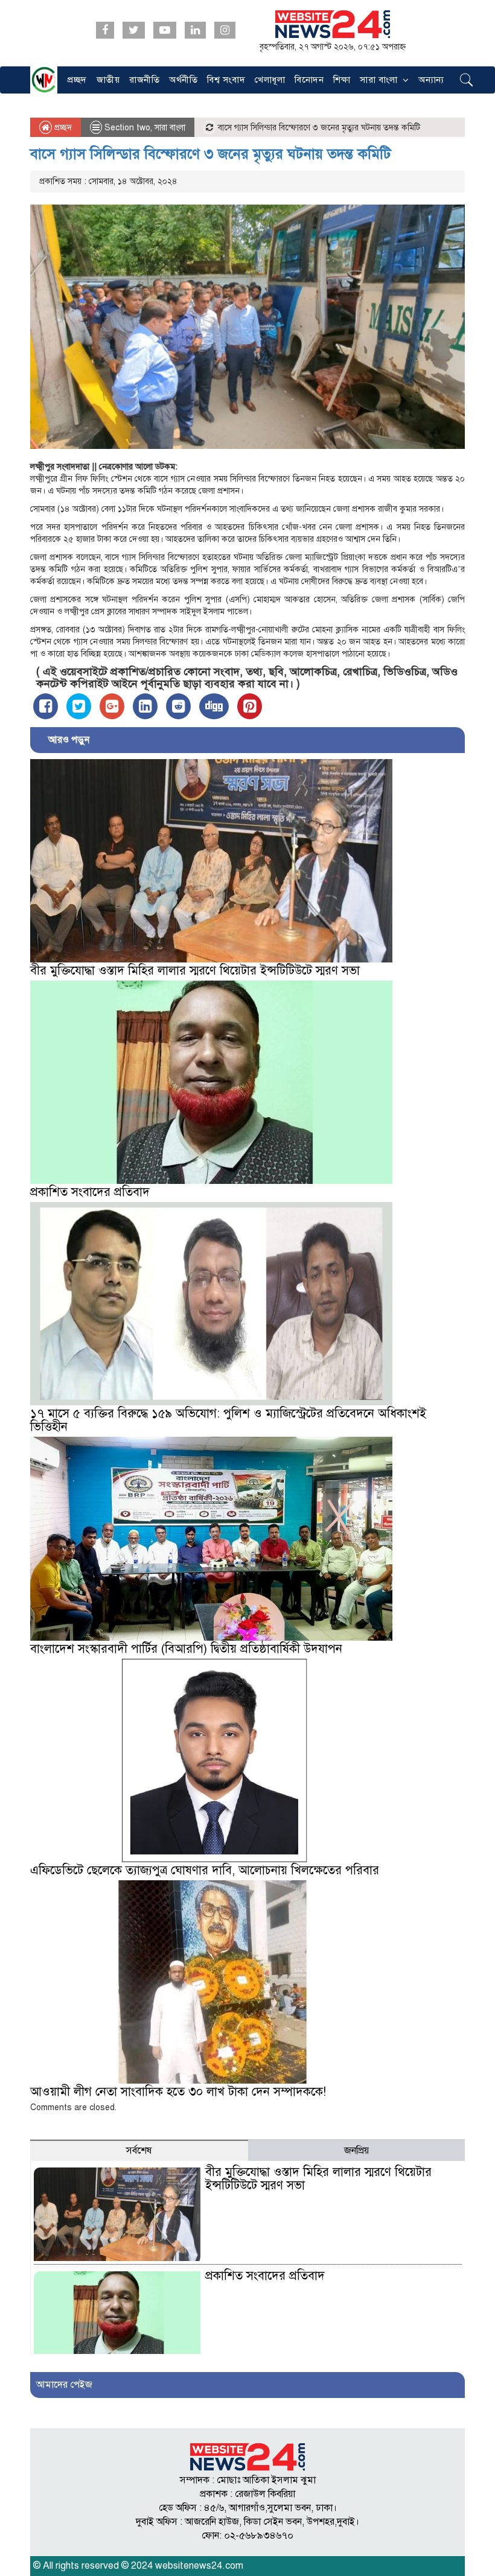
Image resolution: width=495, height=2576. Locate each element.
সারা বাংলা (379, 80)
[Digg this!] (214, 706)
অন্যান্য (431, 80)
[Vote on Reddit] (178, 706)
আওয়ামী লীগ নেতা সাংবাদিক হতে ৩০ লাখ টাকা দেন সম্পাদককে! (178, 2092)
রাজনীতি (144, 80)
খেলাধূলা (270, 80)
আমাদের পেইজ (64, 2385)
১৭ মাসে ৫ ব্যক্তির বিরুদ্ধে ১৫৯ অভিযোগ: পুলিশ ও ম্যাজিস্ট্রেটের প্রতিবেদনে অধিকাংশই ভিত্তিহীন (228, 1420)
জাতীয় (108, 80)
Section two (127, 128)
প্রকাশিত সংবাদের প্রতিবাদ (90, 1192)
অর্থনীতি (183, 80)
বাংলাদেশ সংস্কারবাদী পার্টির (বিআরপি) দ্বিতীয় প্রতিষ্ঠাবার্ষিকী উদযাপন (186, 1649)
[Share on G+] (112, 706)
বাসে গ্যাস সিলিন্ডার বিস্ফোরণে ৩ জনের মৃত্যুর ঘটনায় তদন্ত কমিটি (211, 154)
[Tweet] (79, 706)
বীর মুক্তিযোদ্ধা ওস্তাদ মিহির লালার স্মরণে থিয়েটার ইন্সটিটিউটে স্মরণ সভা (195, 971)
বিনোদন (309, 80)
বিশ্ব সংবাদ (226, 80)
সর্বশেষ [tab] (139, 2151)
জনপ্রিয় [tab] (356, 2151)
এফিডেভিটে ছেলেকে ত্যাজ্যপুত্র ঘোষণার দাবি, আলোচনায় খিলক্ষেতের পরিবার (205, 1870)
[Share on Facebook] (46, 706)
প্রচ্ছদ (77, 80)
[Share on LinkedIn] (145, 706)
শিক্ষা (342, 80)
